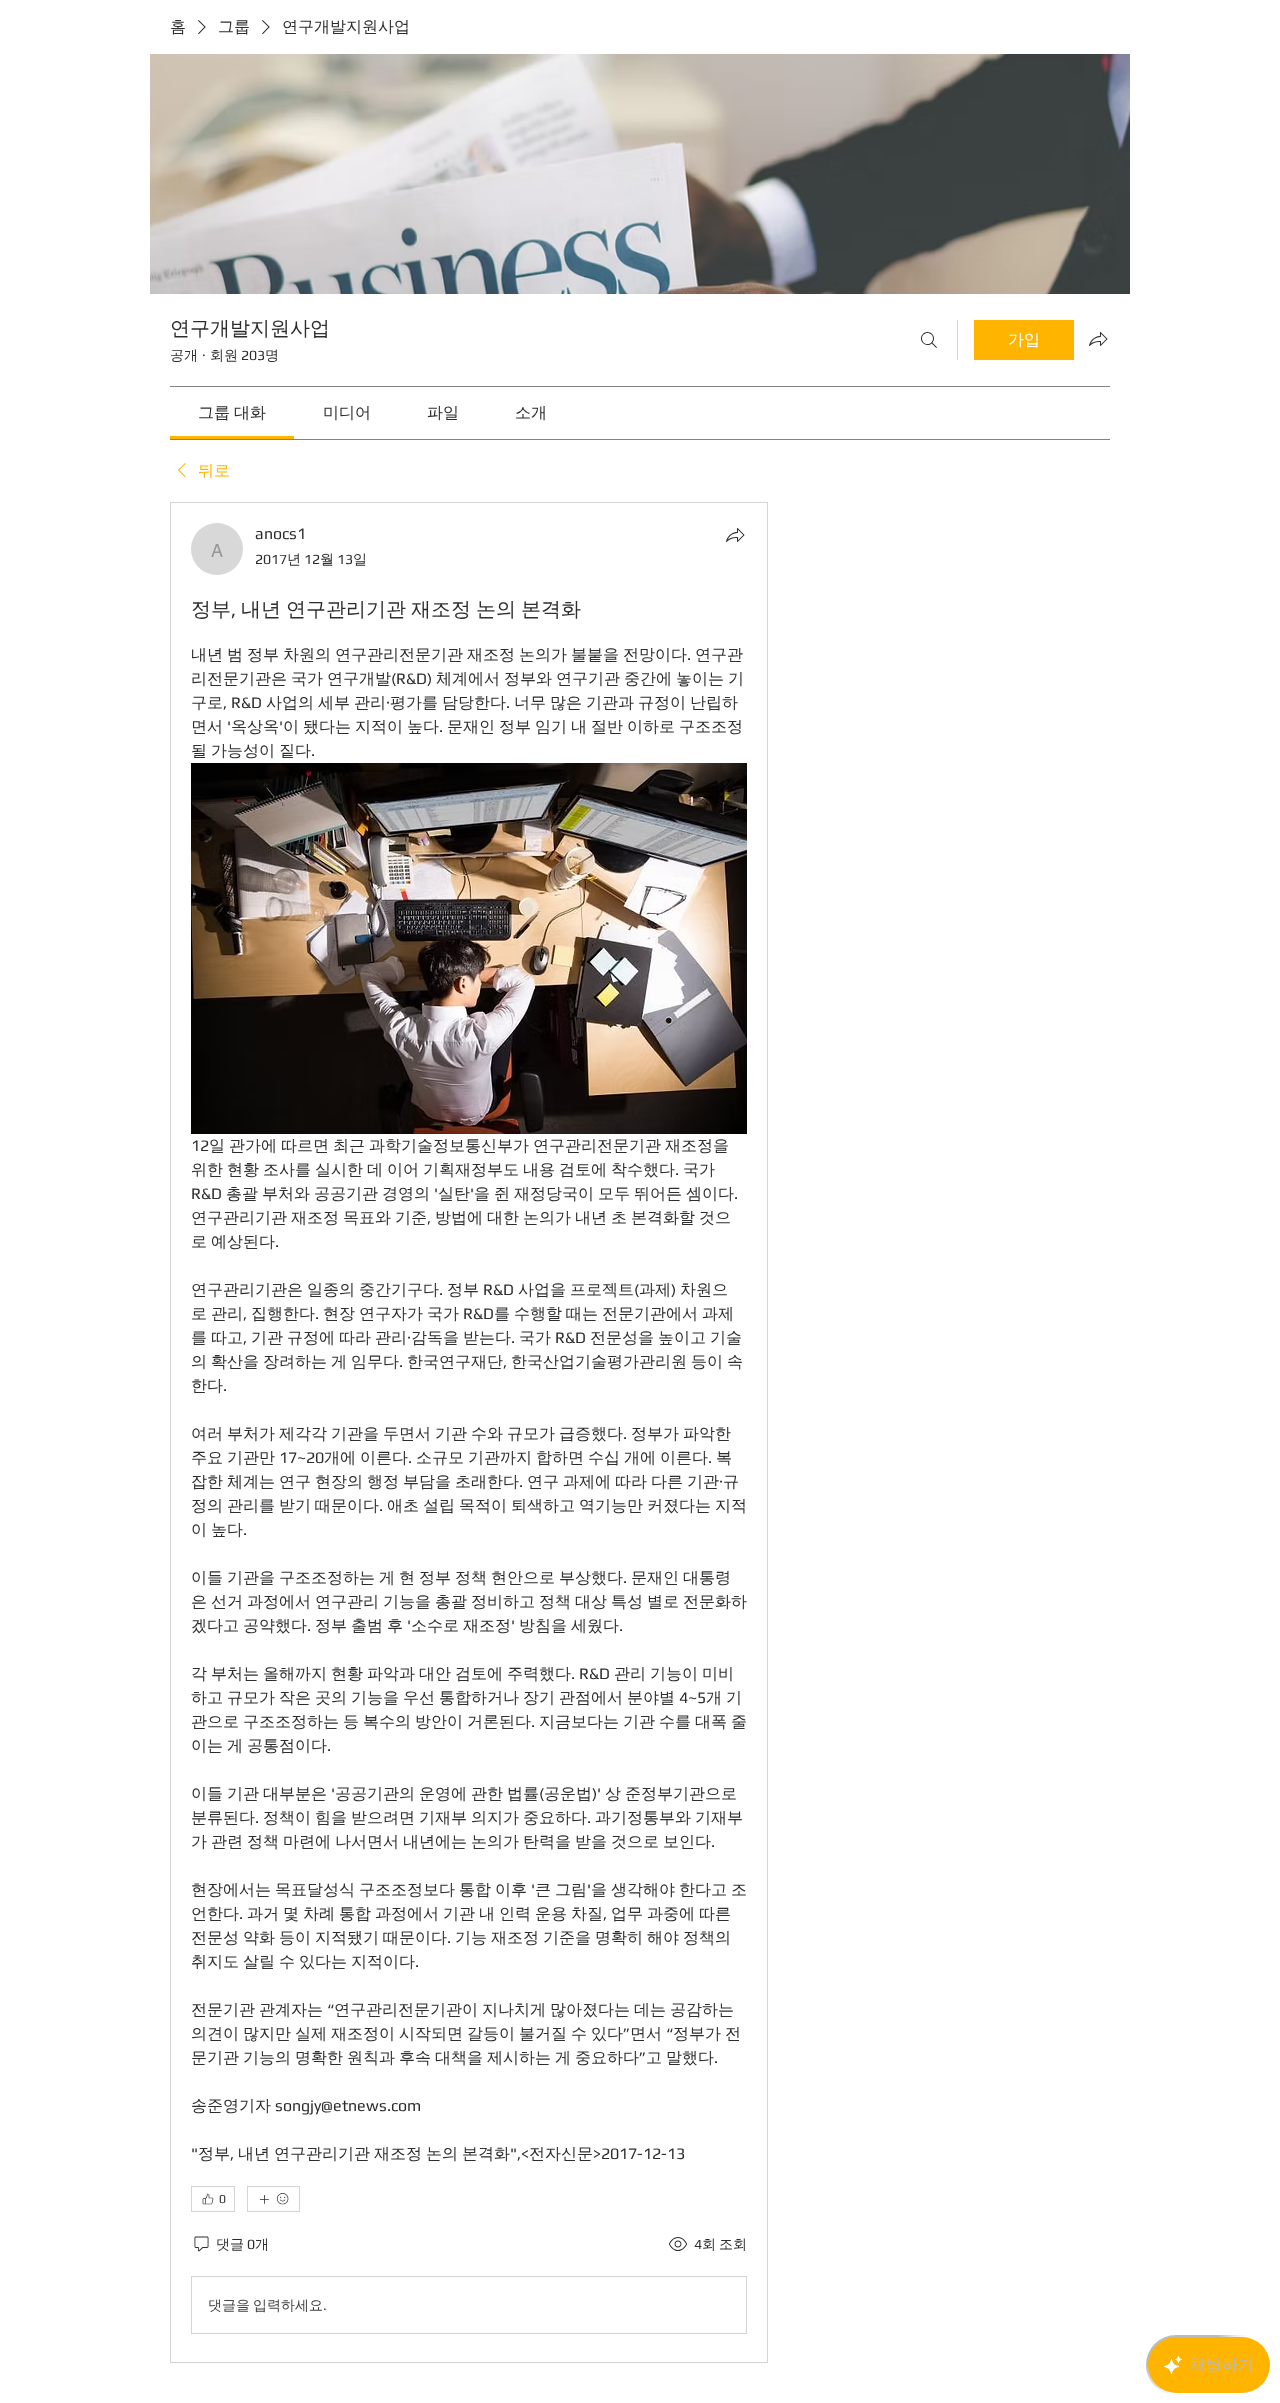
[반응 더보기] (273, 2199)
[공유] (735, 535)
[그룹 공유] (1098, 339)
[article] (469, 1432)
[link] (232, 412)
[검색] (929, 340)
